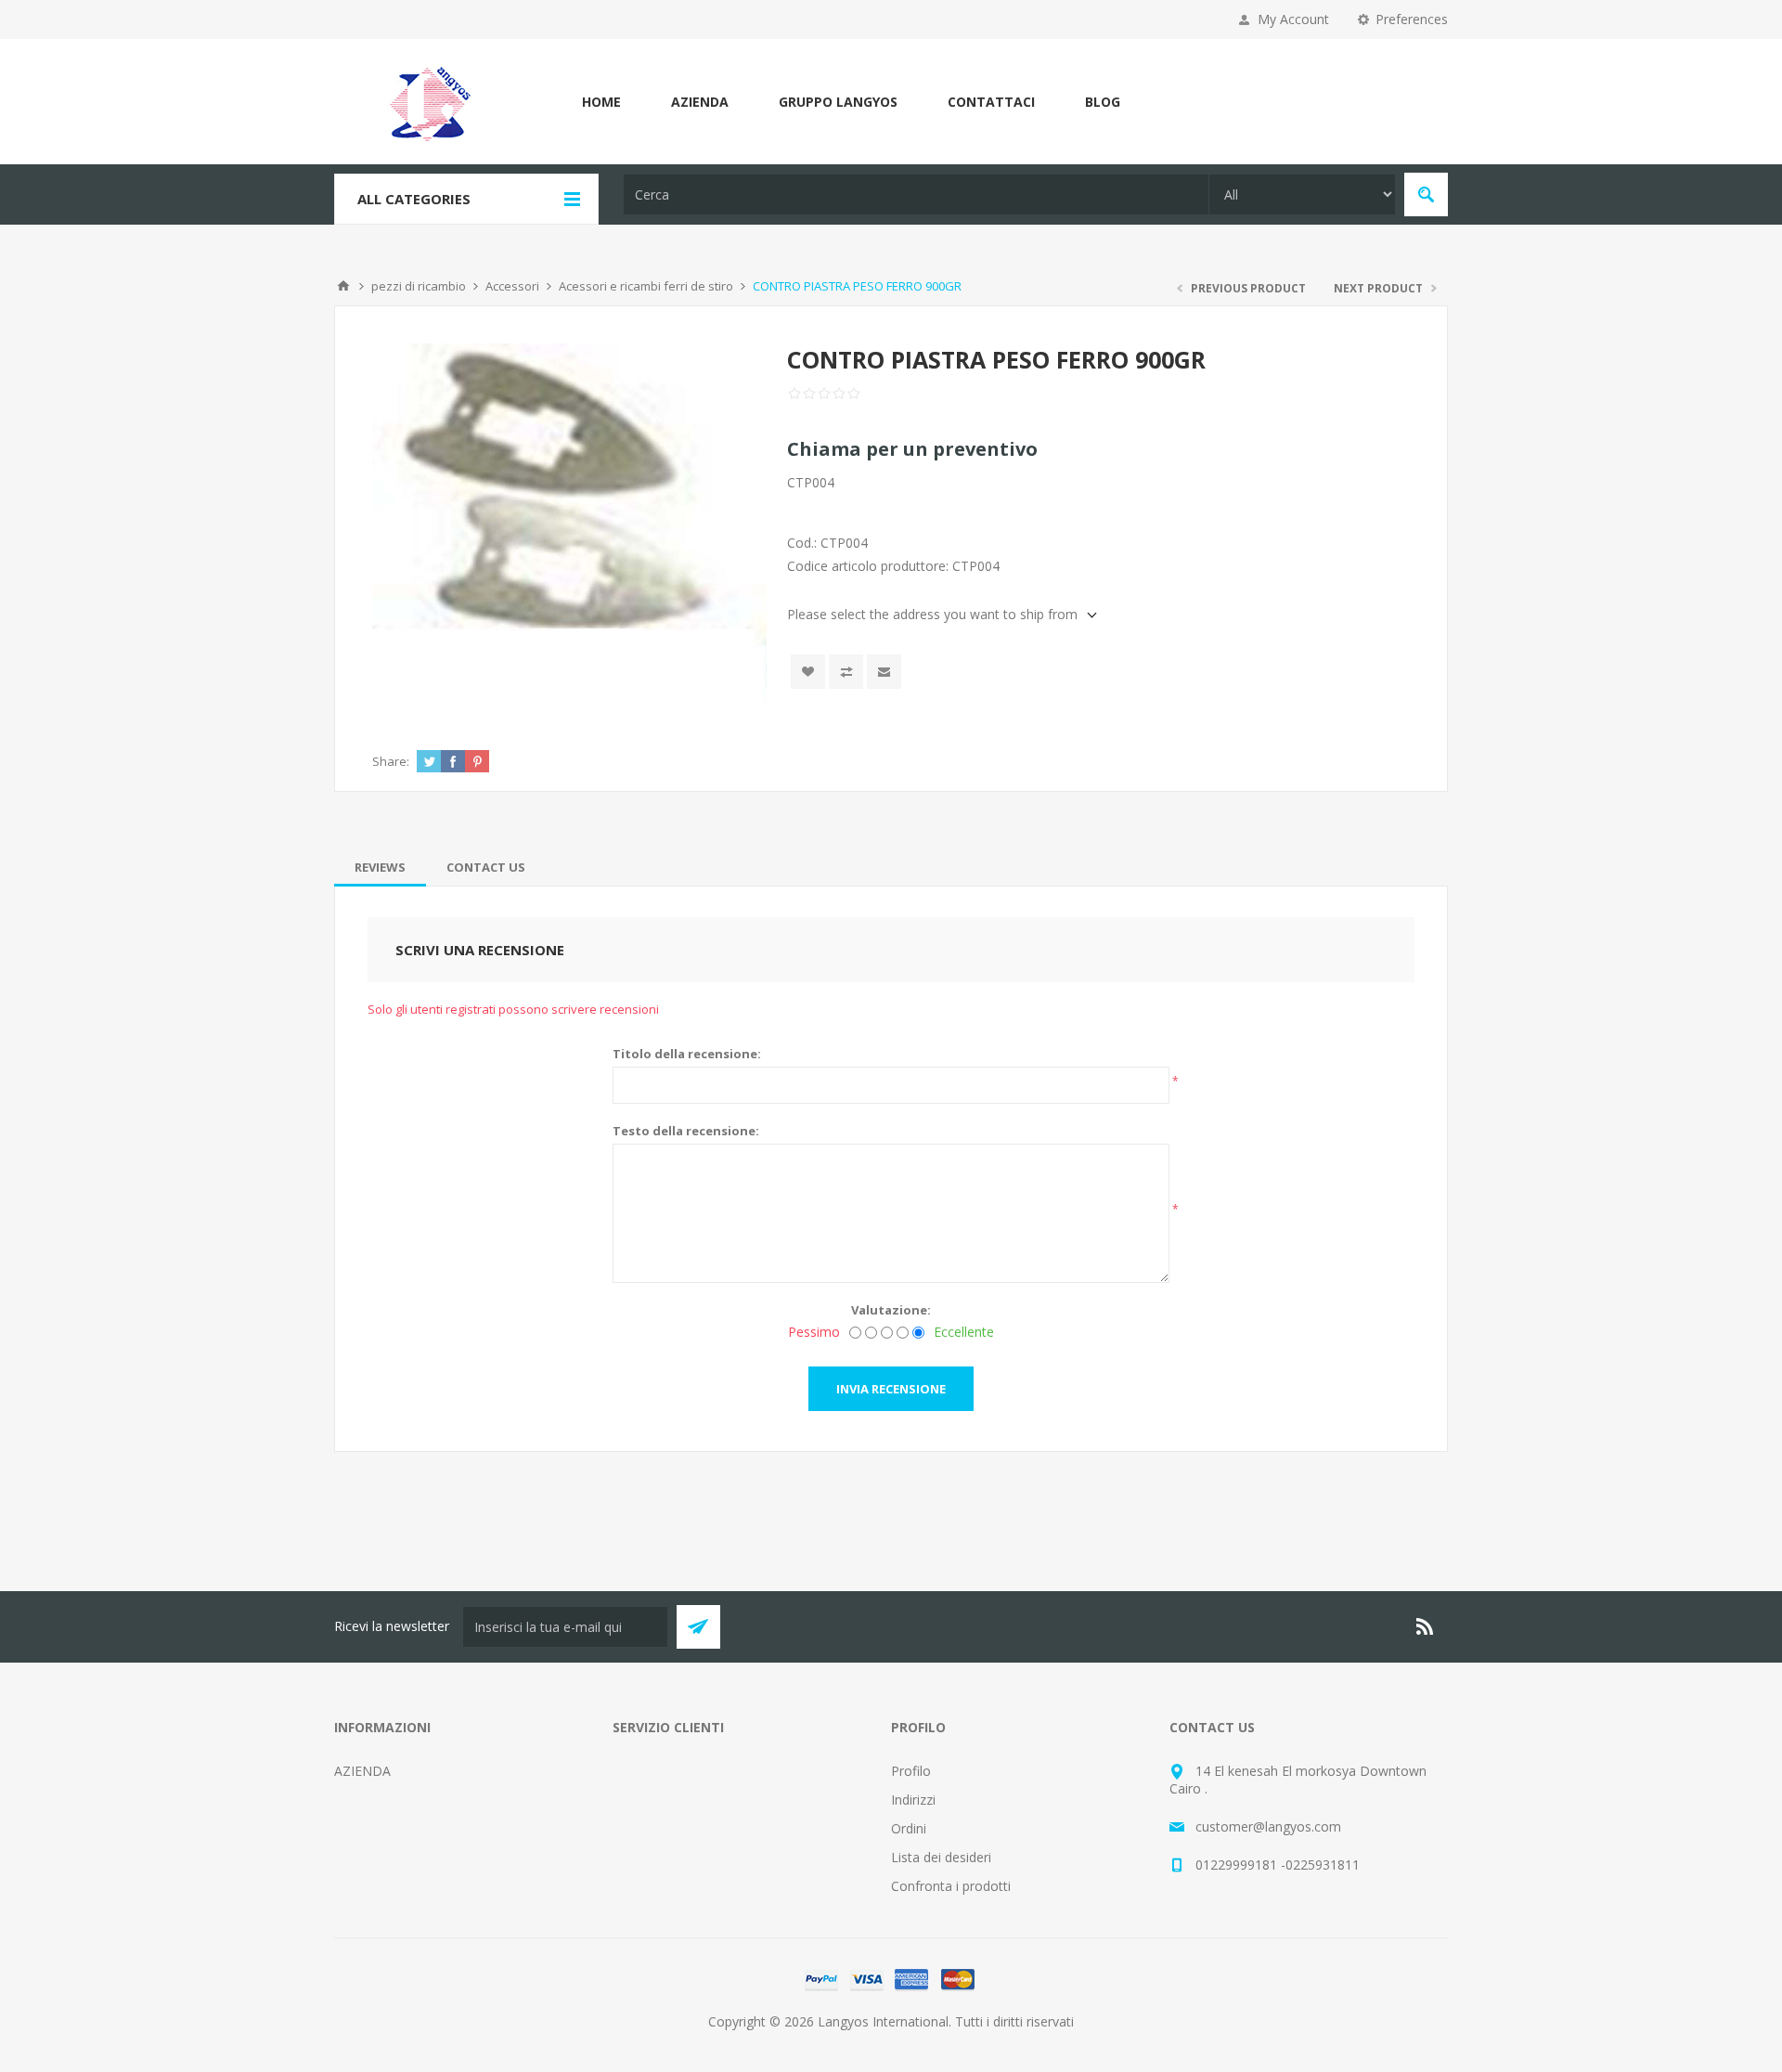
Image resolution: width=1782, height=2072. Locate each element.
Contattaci (991, 102)
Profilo (911, 1771)
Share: (391, 761)
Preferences (1412, 19)
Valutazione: (891, 1310)
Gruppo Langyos (838, 102)
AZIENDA (700, 102)
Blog (1103, 102)
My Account (1293, 19)
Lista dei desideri (941, 1857)
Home (601, 102)
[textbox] (916, 194)
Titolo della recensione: (687, 1054)
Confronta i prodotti (951, 1886)
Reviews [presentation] (380, 867)
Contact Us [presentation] (486, 867)
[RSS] (1426, 1626)
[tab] (380, 867)
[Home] (343, 286)
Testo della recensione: (686, 1131)
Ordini (909, 1828)
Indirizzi (913, 1800)
